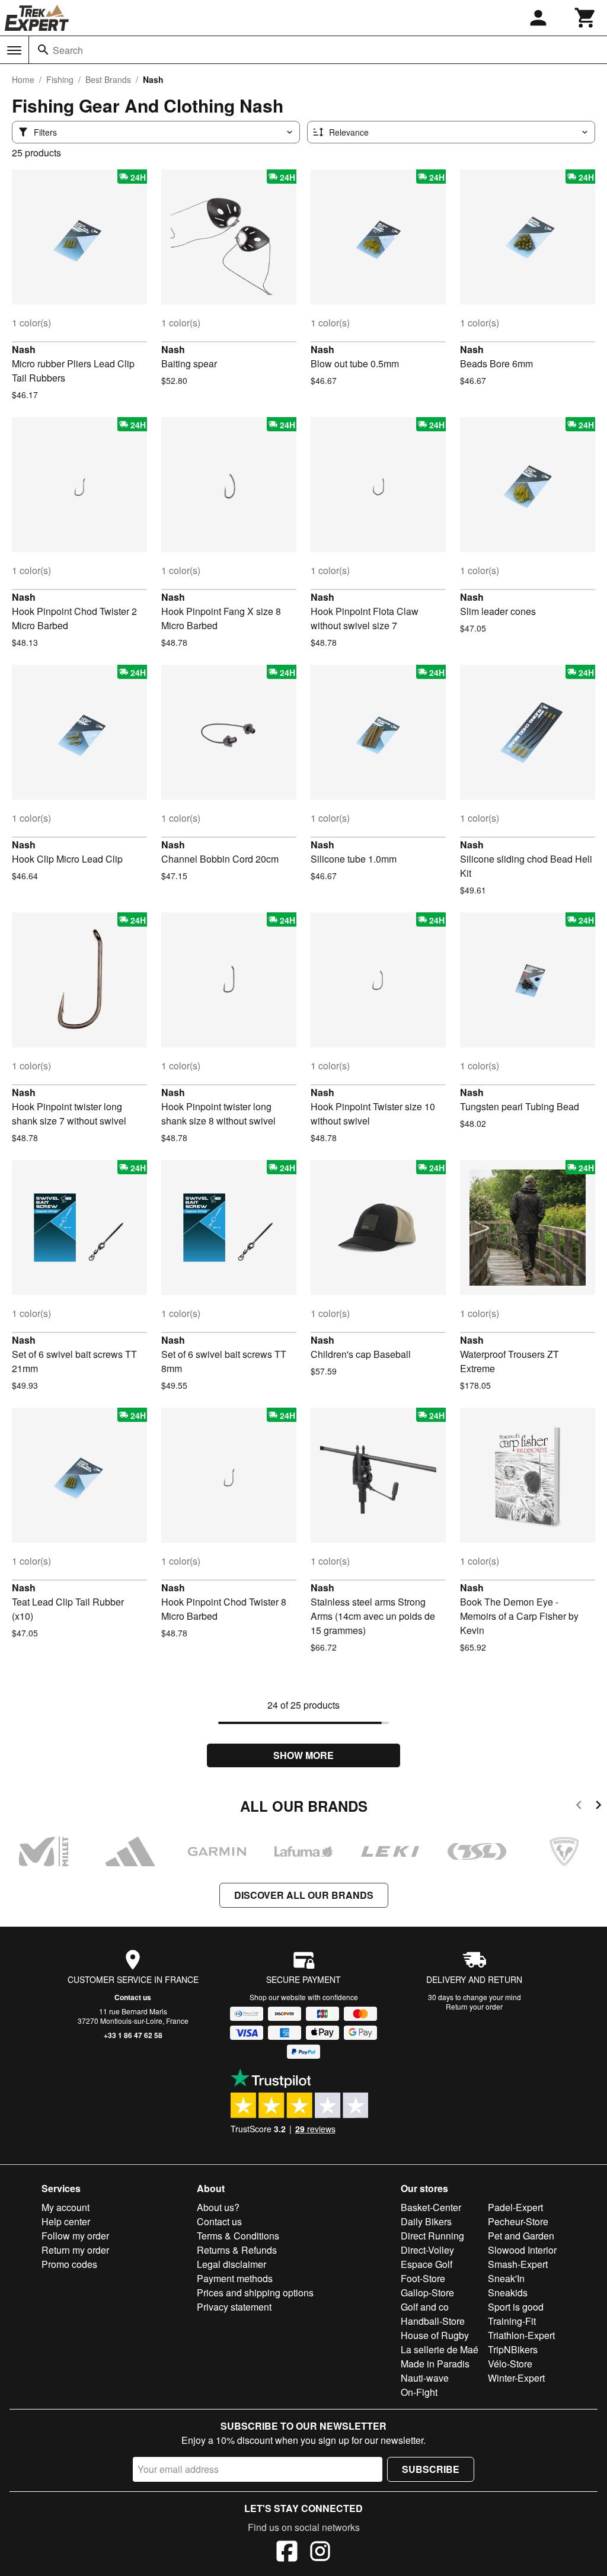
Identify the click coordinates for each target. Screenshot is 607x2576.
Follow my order (75, 2236)
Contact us (133, 1997)
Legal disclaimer (231, 2264)
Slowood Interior (522, 2250)
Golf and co (425, 2307)
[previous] (579, 1807)
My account (66, 2207)
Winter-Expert (516, 2378)
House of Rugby (435, 2335)
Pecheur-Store (518, 2221)
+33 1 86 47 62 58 (133, 2035)
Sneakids (508, 2293)
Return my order (75, 2250)
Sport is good (516, 2307)
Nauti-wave (425, 2378)
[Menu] (14, 50)
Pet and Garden (521, 2236)
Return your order (474, 2006)
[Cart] (586, 18)
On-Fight (419, 2392)
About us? (218, 2207)
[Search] (43, 50)
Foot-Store (423, 2278)
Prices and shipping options (255, 2293)
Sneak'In (506, 2278)
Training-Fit (512, 2321)
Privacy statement (234, 2307)
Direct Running (432, 2236)
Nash (24, 349)
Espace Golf (427, 2264)
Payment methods (235, 2278)
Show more (303, 1755)
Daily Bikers (426, 2221)
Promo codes (69, 2264)
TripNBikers (513, 2349)
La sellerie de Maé (440, 2349)
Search (68, 50)
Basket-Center (431, 2207)
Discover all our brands (304, 1895)
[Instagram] (320, 2553)
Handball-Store (433, 2321)
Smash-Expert (518, 2264)
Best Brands (108, 79)
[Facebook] (287, 2553)
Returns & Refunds (237, 2250)
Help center (66, 2221)
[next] (598, 1807)
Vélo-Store (510, 2364)
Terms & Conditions (238, 2236)
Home (23, 79)
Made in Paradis (435, 2364)
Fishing (60, 79)
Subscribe (431, 2469)
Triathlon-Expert (521, 2335)
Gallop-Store (427, 2293)
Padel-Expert (515, 2207)
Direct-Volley (427, 2250)
